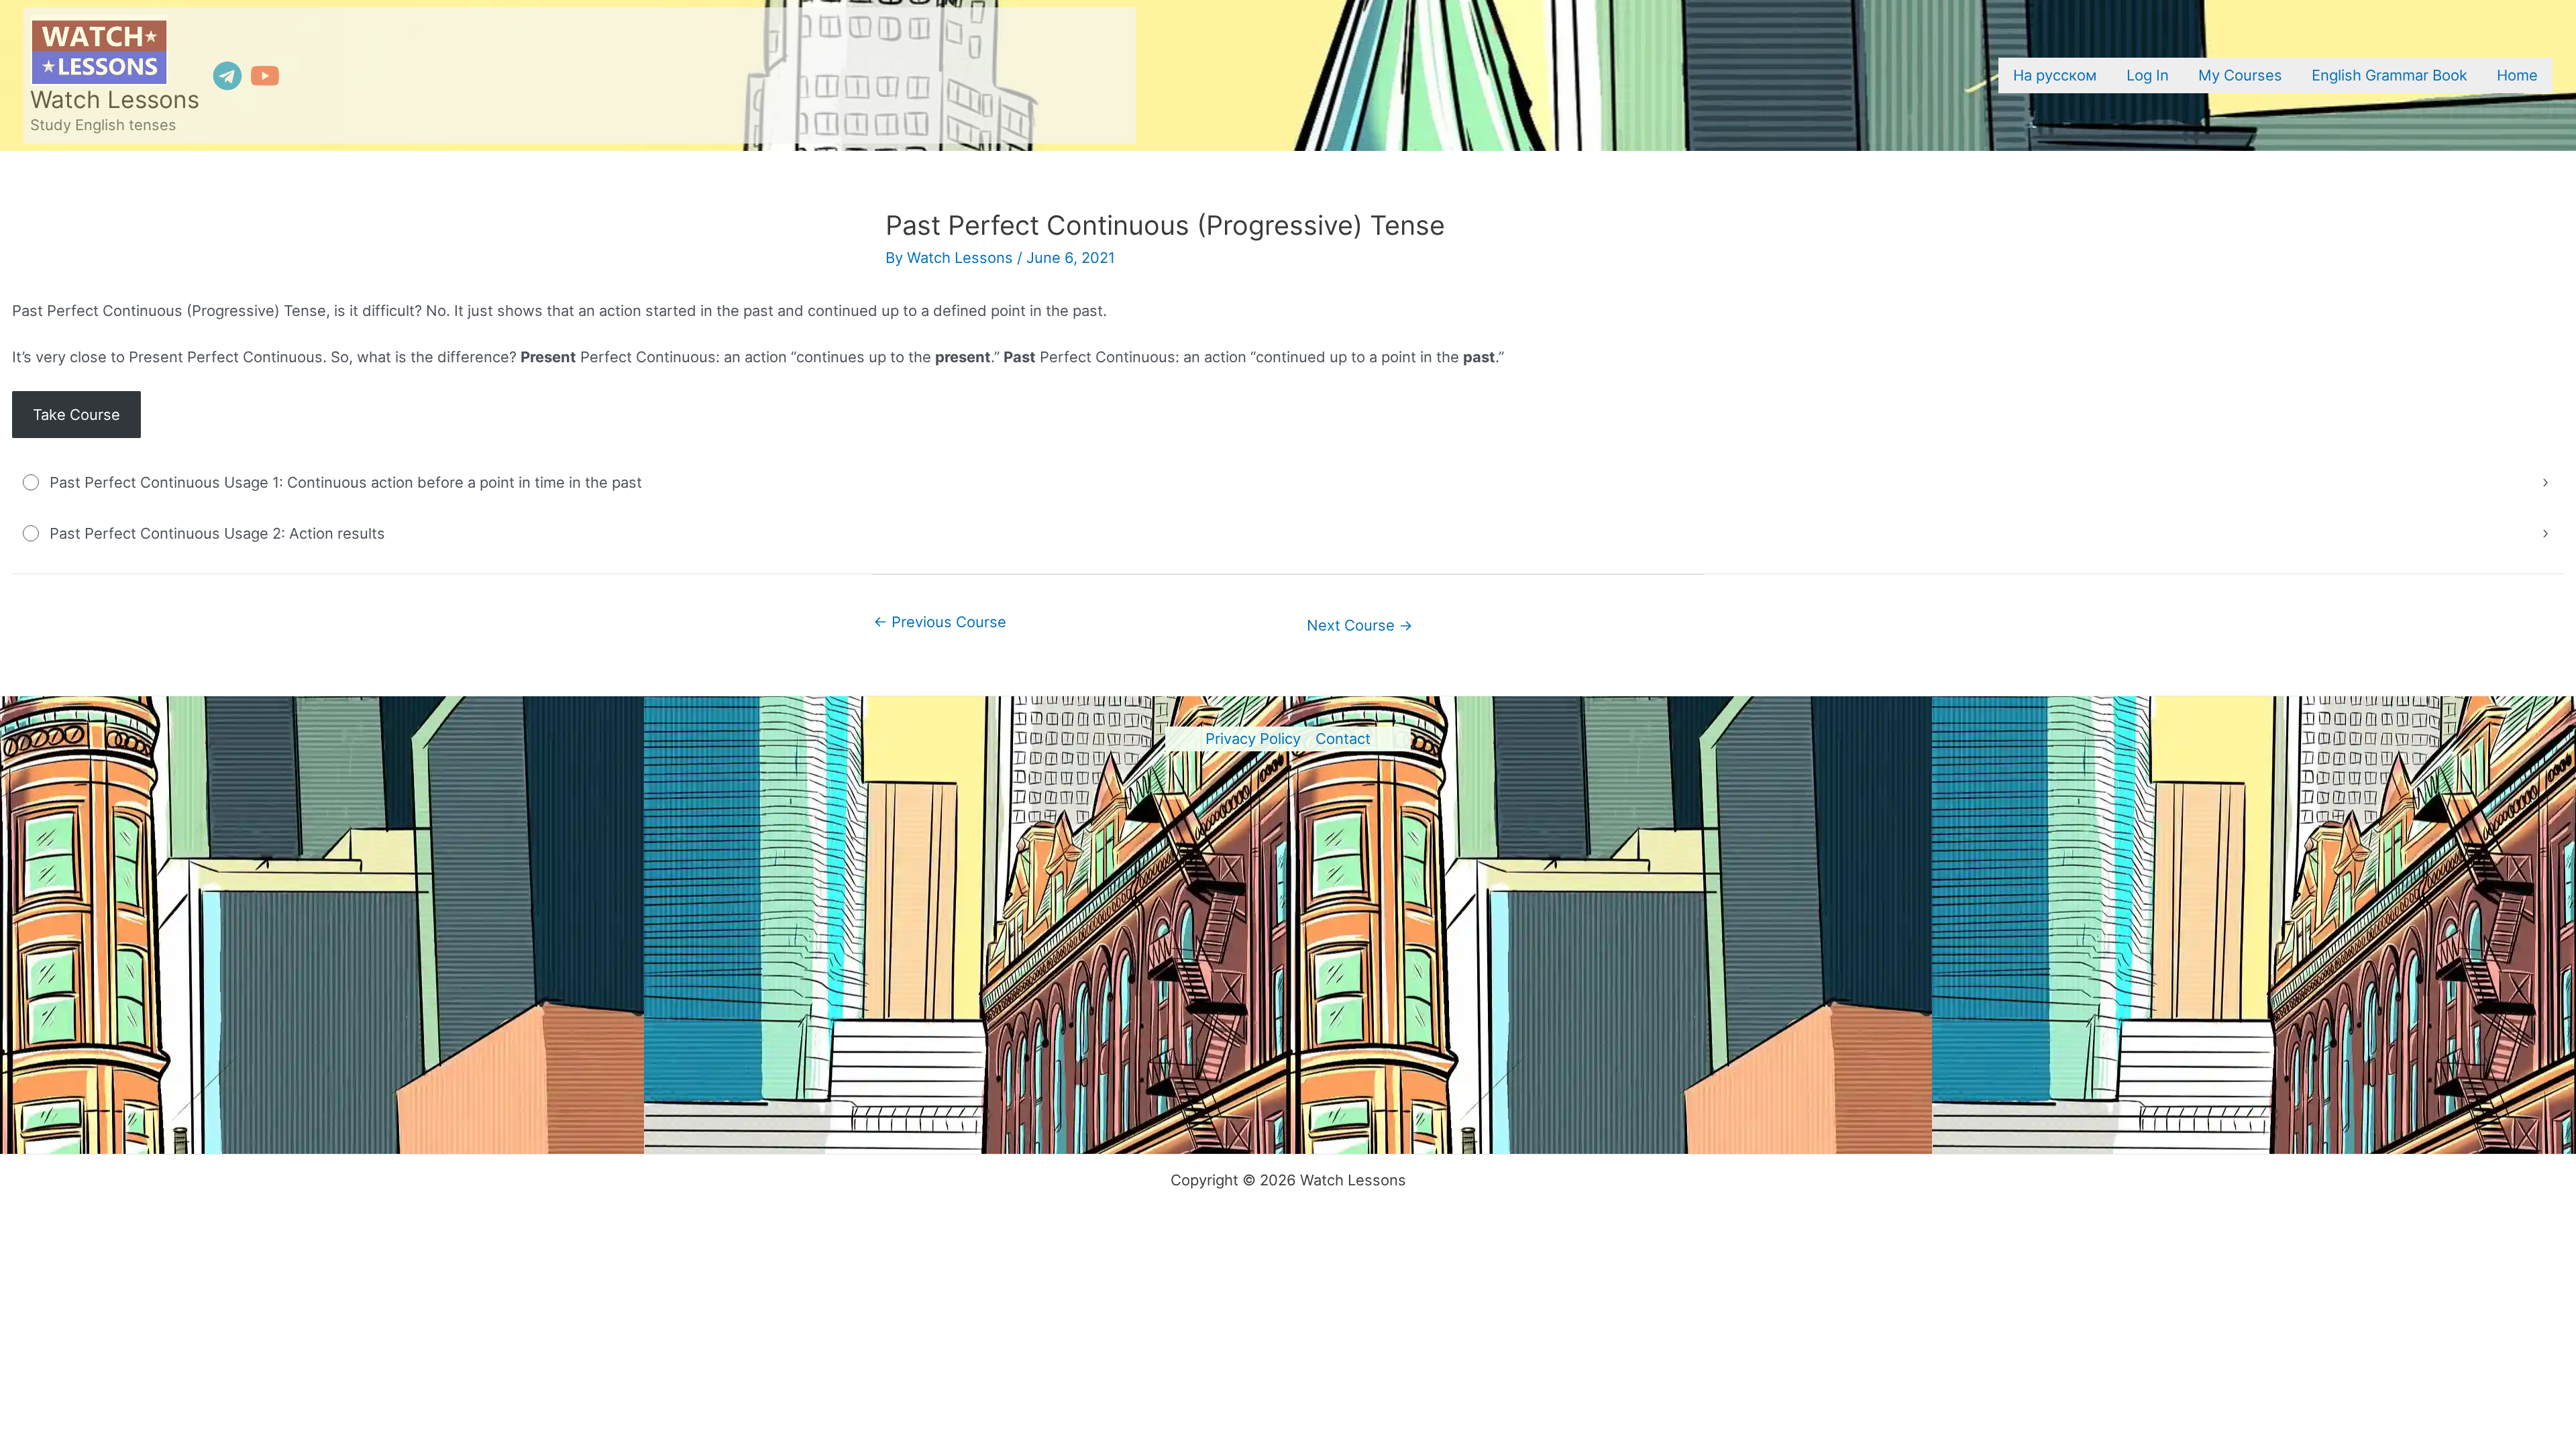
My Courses (2240, 75)
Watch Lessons (115, 100)
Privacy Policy (1253, 739)
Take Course (76, 415)
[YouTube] (265, 76)
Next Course (1360, 625)
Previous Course (940, 622)
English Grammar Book (2390, 75)
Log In (2148, 75)
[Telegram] (227, 76)
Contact (1343, 739)
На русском (2055, 75)
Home (2517, 75)
